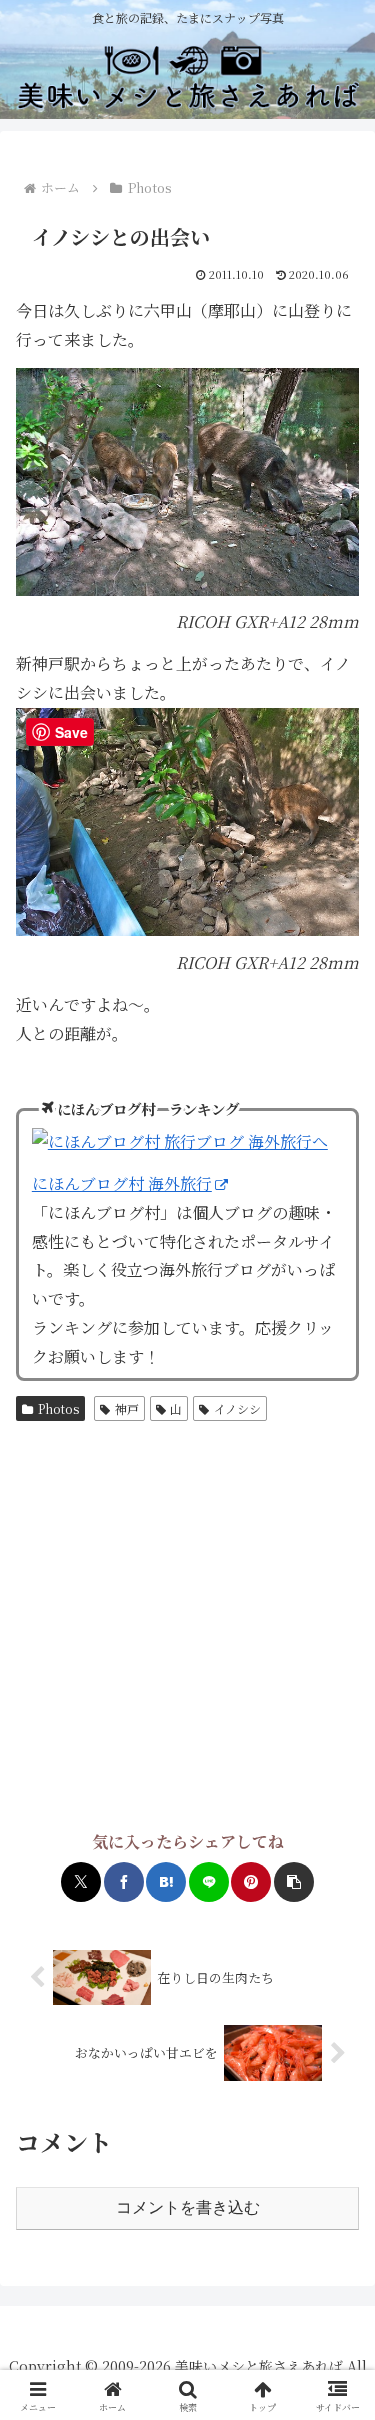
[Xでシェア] (81, 1882)
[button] (294, 1882)
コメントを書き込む (188, 2207)
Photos (58, 1408)
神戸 (127, 1408)
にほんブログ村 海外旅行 (122, 1183)
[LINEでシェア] (209, 1882)
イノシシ (237, 1408)
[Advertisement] (187, 1628)
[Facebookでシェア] (124, 1882)
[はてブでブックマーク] (166, 1882)
